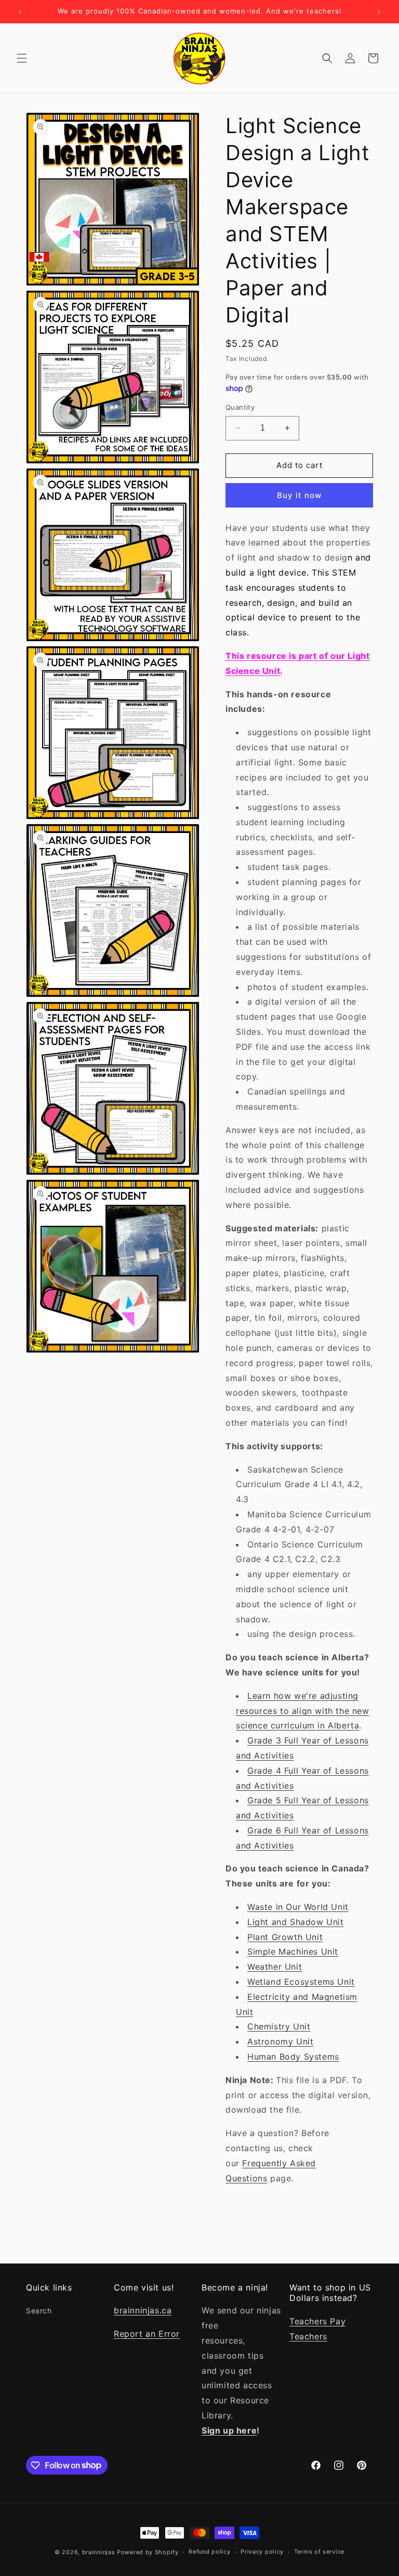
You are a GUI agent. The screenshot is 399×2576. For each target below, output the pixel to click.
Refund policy (209, 2552)
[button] (22, 58)
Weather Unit (275, 1967)
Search (39, 2311)
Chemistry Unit (279, 2026)
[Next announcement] (379, 11)
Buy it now (299, 495)
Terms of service (319, 2552)
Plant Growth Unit (285, 1937)
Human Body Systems (293, 2057)
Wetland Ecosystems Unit (301, 1982)
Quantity (240, 407)
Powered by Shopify (148, 2552)
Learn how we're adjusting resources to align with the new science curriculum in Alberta (303, 1711)
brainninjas (99, 2552)
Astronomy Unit (280, 2041)
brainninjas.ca (143, 2310)
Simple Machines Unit (293, 1951)
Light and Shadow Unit (296, 1922)
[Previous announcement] (20, 11)
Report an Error (147, 2334)
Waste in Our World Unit (298, 1907)
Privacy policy (262, 2552)
